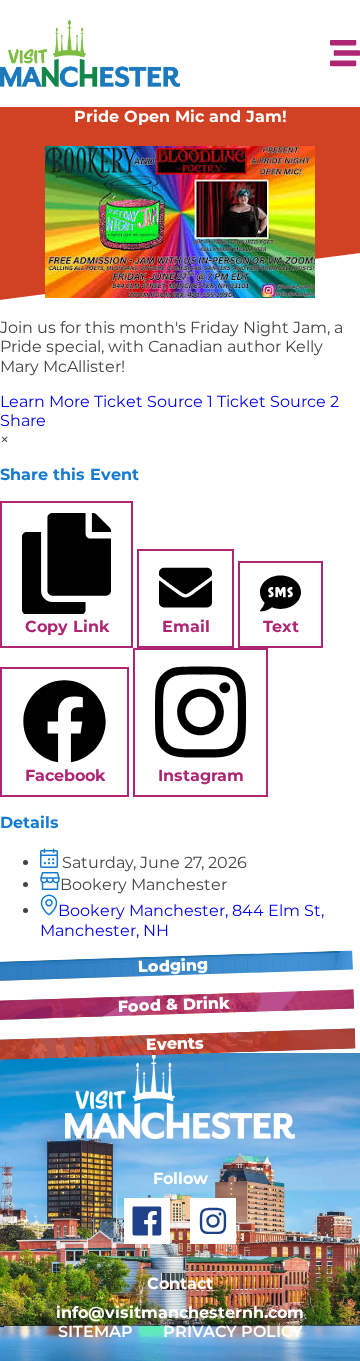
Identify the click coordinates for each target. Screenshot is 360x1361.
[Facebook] (147, 1221)
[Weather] (240, 53)
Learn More (45, 401)
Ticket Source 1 (153, 401)
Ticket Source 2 (278, 401)
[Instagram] (213, 1221)
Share (23, 420)
